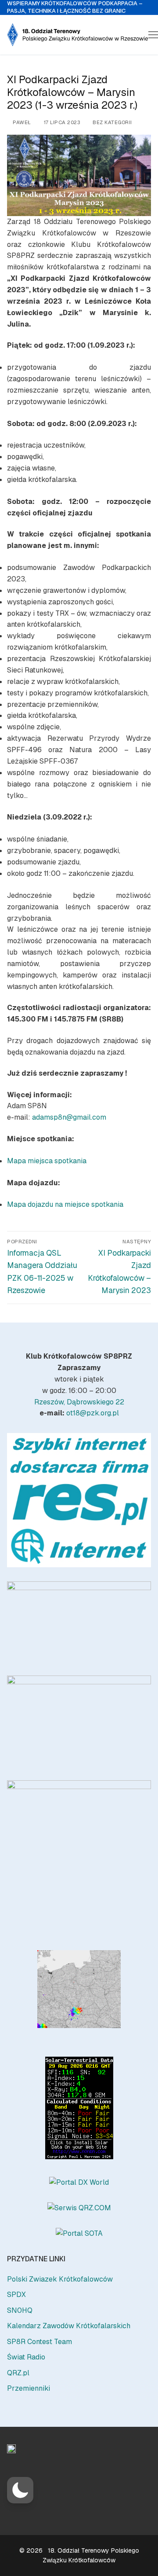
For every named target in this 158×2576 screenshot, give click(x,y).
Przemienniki (29, 2388)
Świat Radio (26, 2357)
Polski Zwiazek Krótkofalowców (60, 2279)
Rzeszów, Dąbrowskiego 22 (79, 1402)
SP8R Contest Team (39, 2342)
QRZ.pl (18, 2373)
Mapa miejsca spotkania (47, 1161)
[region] (79, 1500)
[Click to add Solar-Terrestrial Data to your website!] (79, 2157)
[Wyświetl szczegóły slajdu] (79, 1500)
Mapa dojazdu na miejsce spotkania (65, 1204)
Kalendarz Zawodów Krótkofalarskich (69, 2326)
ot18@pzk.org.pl (93, 1413)
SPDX (16, 2295)
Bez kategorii (112, 122)
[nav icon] (153, 35)
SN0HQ (20, 2310)
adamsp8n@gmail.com (69, 1117)
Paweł (21, 122)
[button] (20, 2490)
